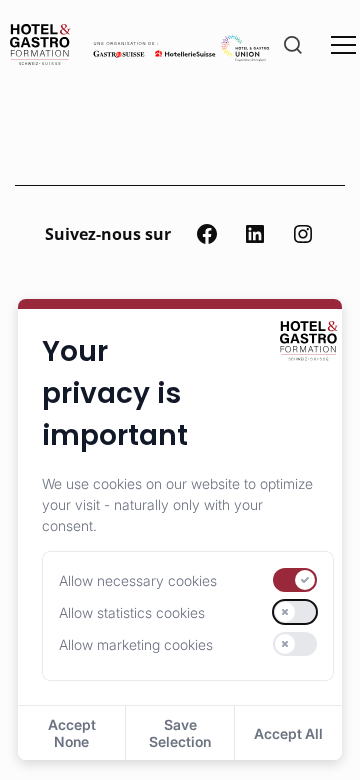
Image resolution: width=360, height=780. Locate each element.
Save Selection (180, 733)
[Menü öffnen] (343, 44)
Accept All (288, 733)
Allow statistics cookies (132, 612)
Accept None (72, 733)
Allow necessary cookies (138, 580)
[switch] (295, 580)
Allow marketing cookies (136, 644)
